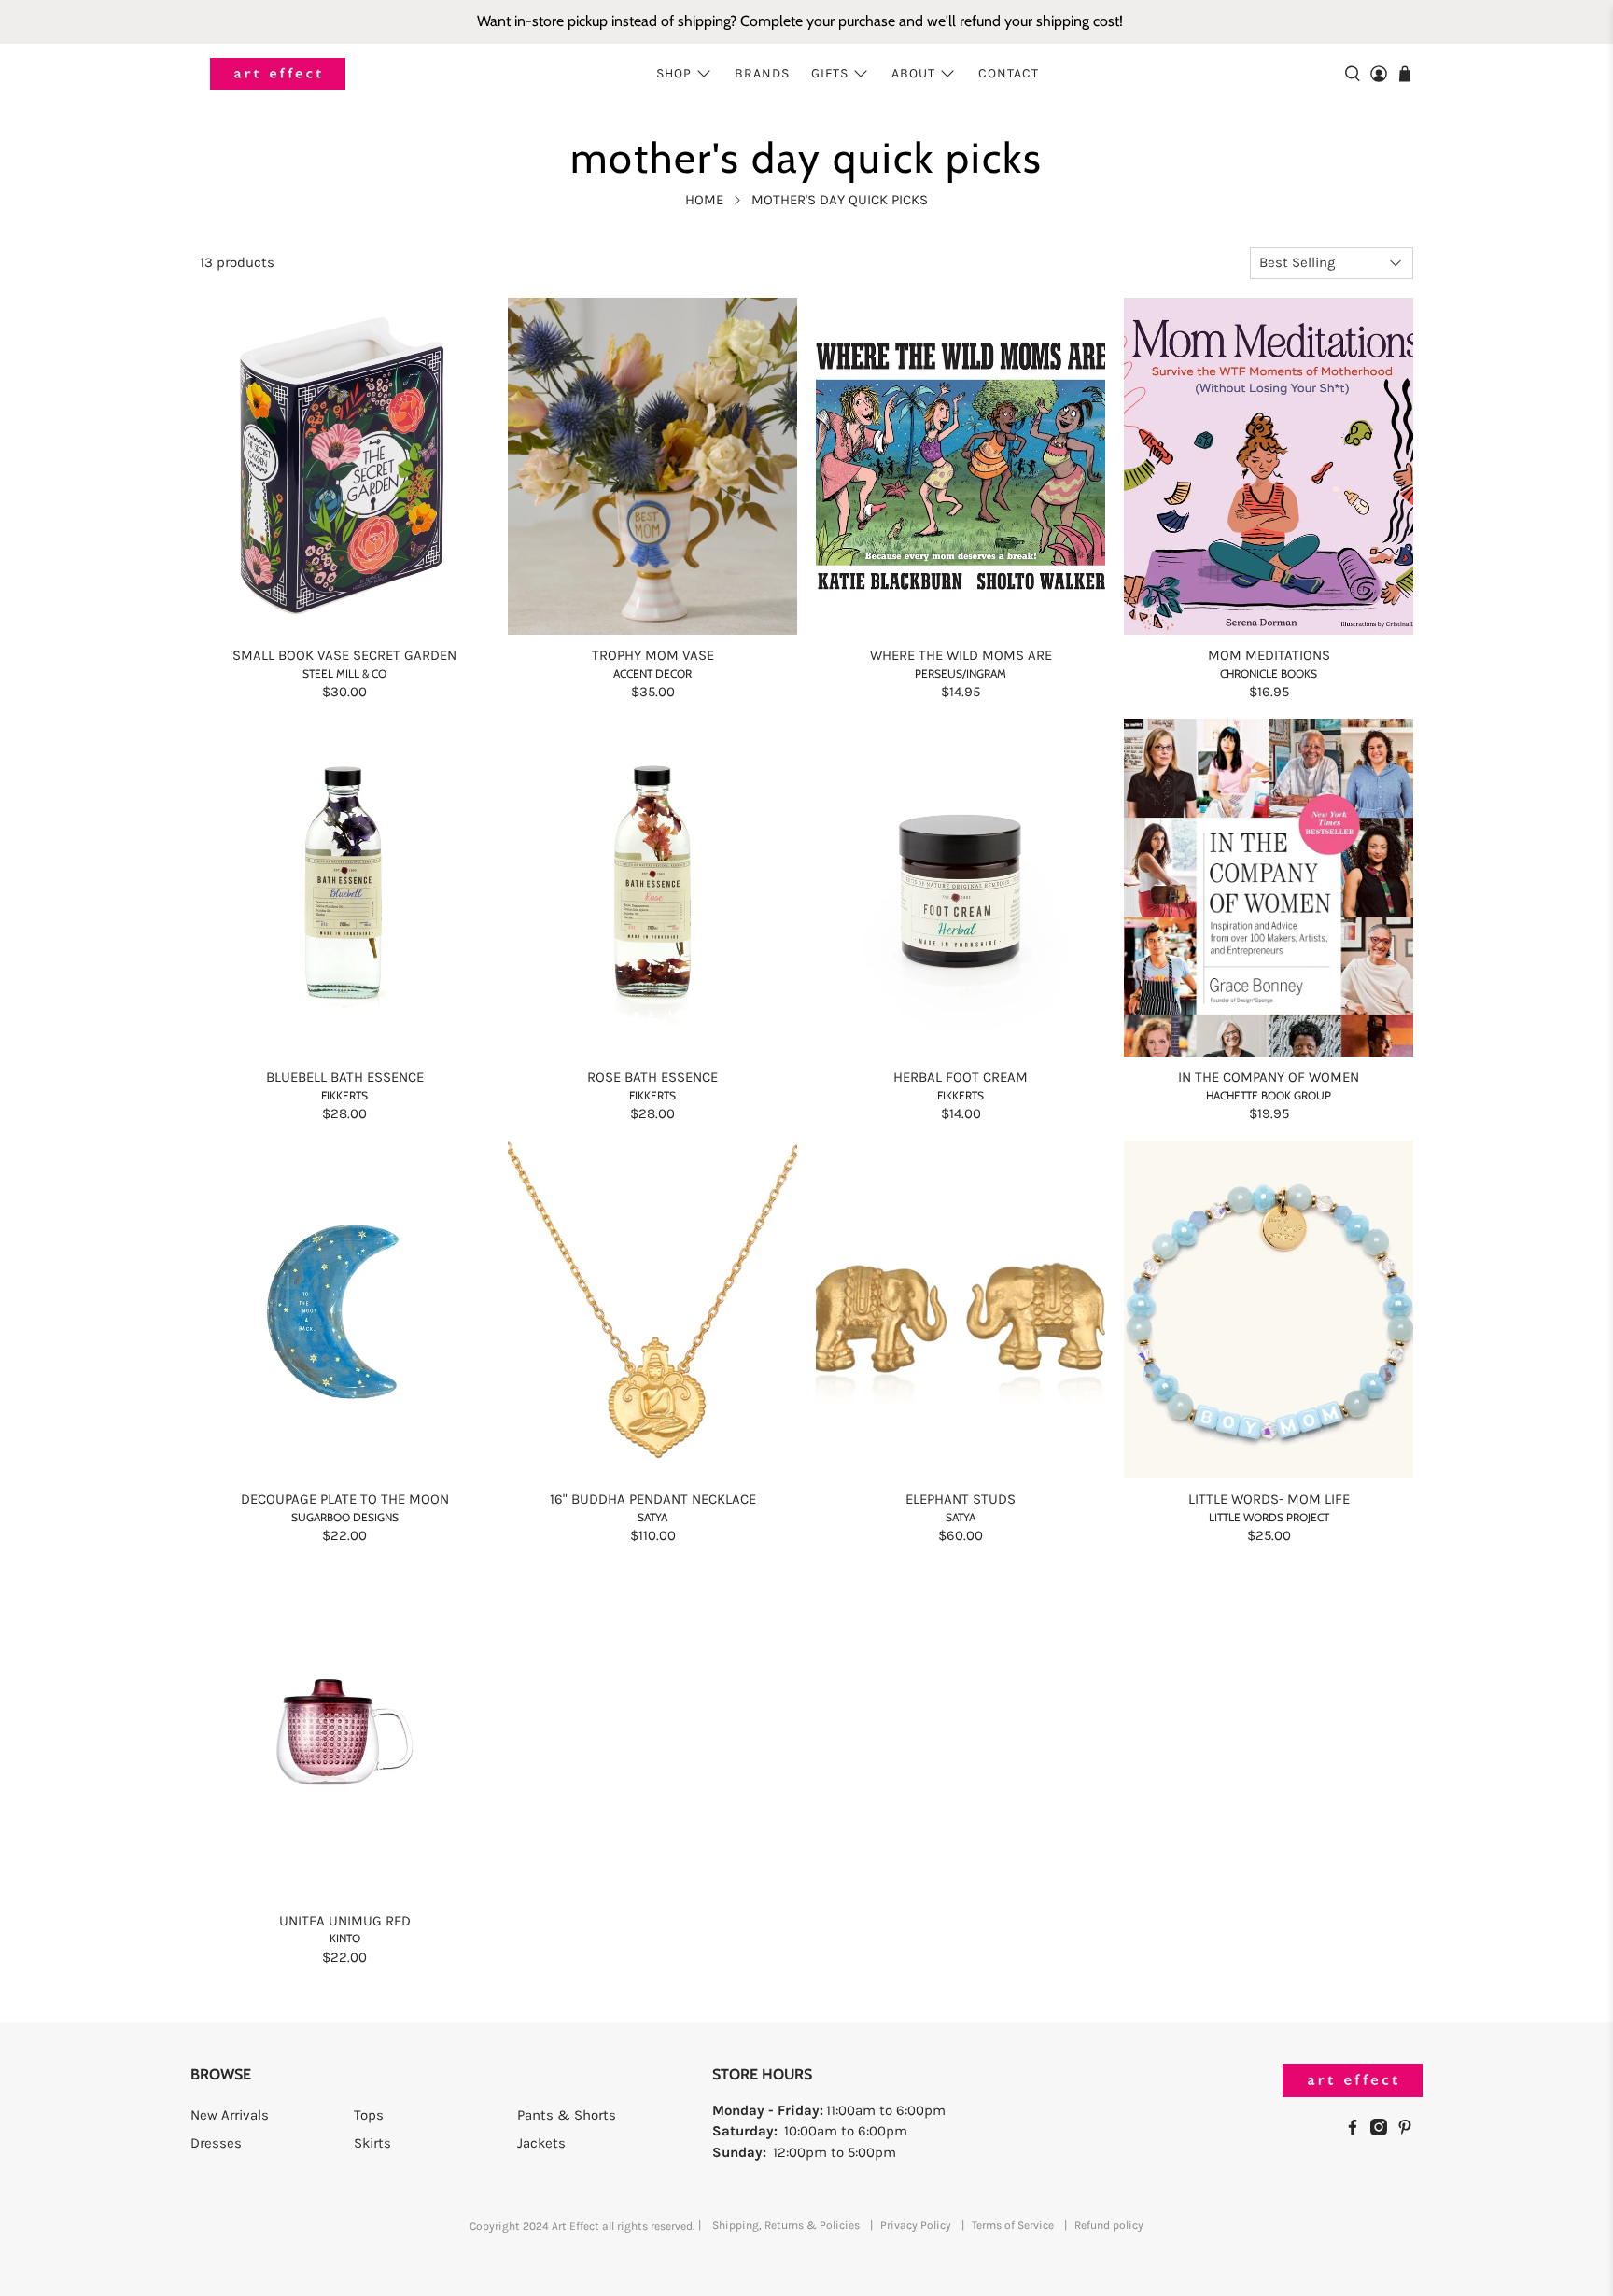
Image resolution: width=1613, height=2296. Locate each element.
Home (704, 200)
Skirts (372, 2143)
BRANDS (762, 73)
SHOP (674, 73)
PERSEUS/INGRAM (961, 673)
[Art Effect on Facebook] (1357, 2131)
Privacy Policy (916, 2225)
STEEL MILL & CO (344, 673)
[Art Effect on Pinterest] (1410, 2131)
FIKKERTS (344, 1095)
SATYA (652, 1517)
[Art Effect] (278, 74)
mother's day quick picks (840, 200)
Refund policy (1109, 2225)
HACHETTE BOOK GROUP (1269, 1095)
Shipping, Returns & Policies (786, 2225)
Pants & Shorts (567, 2115)
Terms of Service (1013, 2225)
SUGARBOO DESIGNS (345, 1517)
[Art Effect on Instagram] (1383, 2131)
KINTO (345, 1938)
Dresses (216, 2143)
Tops (369, 2115)
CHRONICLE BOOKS (1269, 673)
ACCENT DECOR (652, 673)
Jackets (541, 2143)
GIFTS (830, 73)
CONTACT (1009, 73)
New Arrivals (230, 2115)
